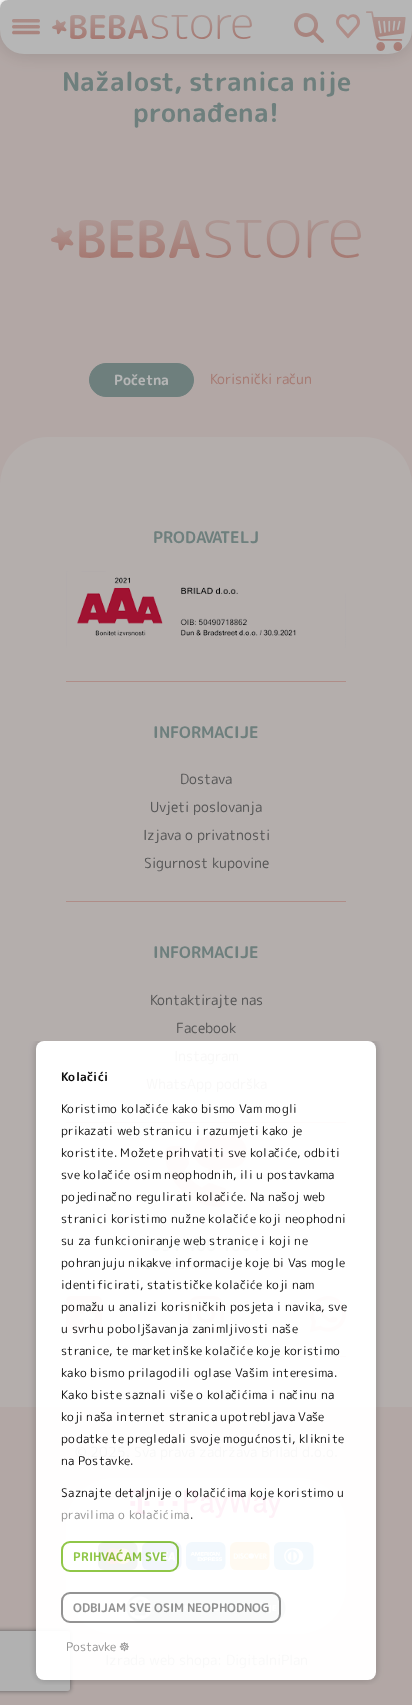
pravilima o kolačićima (125, 1514)
